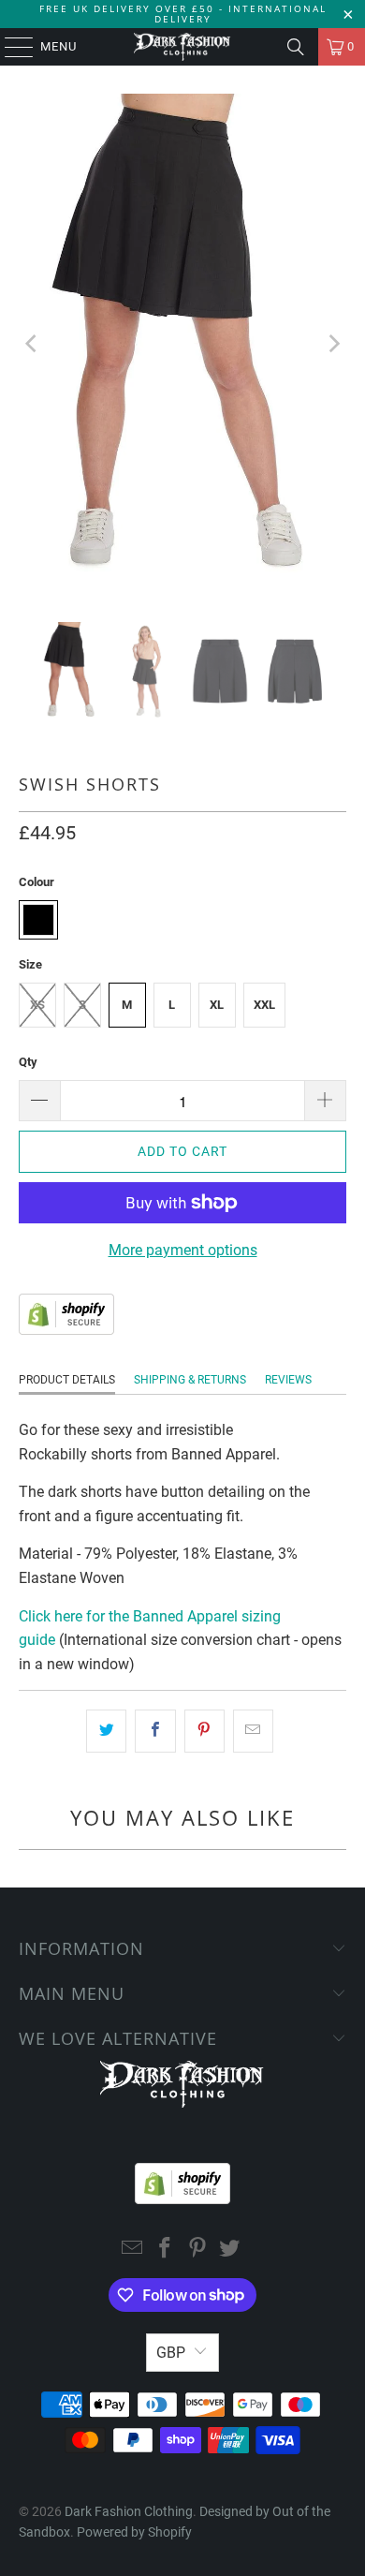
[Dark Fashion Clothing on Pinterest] (198, 2250)
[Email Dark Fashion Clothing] (133, 2250)
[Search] (296, 47)
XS (37, 1005)
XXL (264, 1005)
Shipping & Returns (190, 1380)
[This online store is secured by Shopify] (66, 1330)
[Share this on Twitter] (106, 1731)
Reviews (288, 1380)
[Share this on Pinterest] (204, 1731)
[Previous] (33, 344)
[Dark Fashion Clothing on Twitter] (230, 2250)
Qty (28, 1062)
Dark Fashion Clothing (129, 2511)
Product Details (67, 1380)
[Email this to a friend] (253, 1731)
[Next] (332, 344)
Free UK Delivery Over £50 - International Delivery (183, 14)
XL (217, 1005)
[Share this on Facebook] (155, 1731)
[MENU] (10, 47)
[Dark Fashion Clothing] (183, 47)
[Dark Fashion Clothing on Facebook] (166, 2250)
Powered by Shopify (134, 2532)
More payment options (183, 1250)
